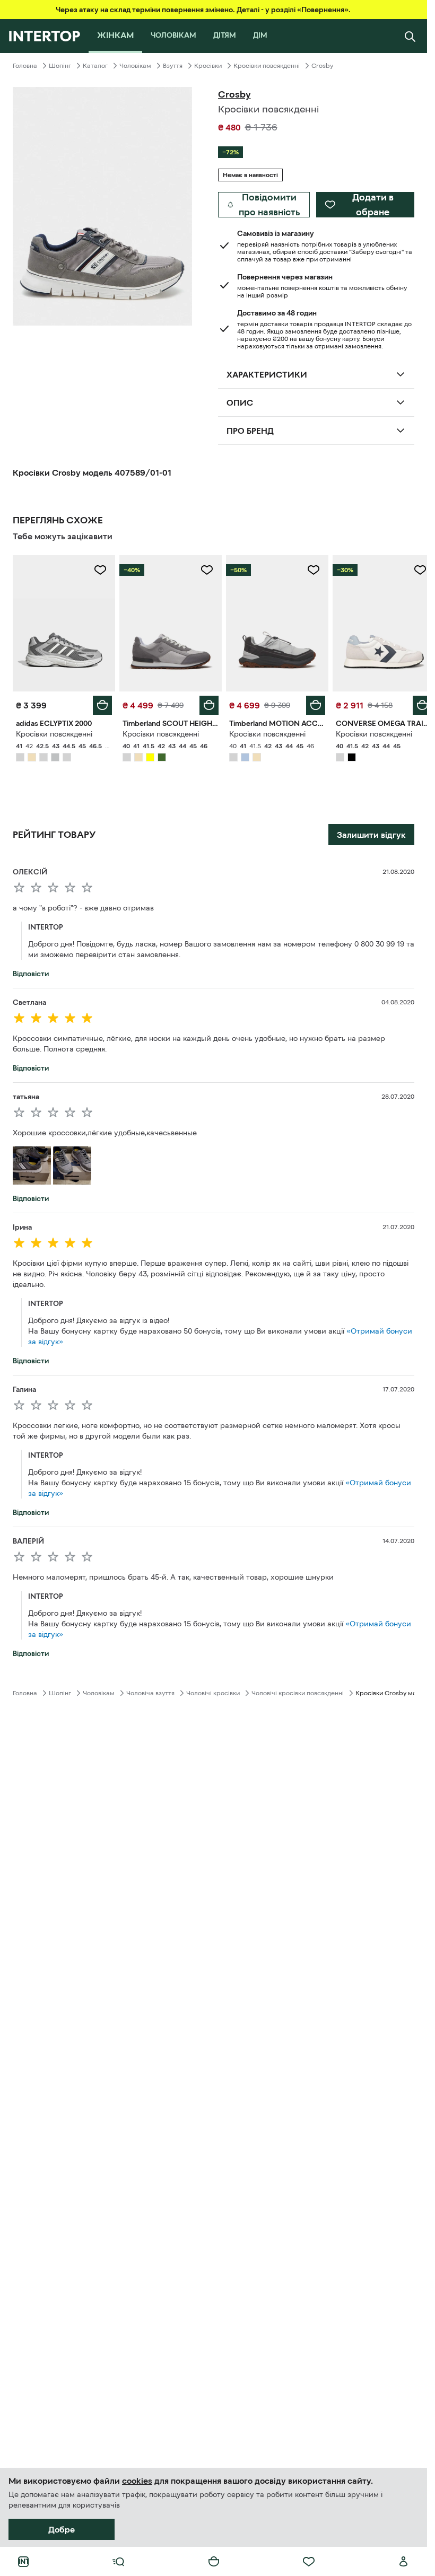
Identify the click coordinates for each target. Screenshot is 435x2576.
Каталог (95, 66)
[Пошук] (410, 36)
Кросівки (208, 66)
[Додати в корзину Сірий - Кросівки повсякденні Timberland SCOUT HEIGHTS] (205, 703)
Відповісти (31, 971)
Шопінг (60, 66)
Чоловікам (135, 66)
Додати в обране (373, 205)
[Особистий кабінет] (404, 2562)
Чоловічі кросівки (213, 1690)
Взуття (173, 66)
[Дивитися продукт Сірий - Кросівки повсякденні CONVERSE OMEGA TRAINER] (377, 622)
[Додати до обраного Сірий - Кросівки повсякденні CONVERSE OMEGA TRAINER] (412, 570)
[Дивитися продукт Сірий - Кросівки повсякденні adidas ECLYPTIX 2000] (63, 622)
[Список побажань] (309, 2562)
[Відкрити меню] (118, 2562)
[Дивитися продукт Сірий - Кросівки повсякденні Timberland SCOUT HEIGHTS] (167, 622)
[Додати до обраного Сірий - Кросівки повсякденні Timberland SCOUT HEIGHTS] (203, 570)
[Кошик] (214, 2562)
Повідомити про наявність (269, 205)
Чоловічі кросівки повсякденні (298, 1690)
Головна (25, 66)
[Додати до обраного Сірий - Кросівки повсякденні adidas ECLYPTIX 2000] (98, 570)
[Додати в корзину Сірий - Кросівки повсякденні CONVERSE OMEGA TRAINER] (414, 703)
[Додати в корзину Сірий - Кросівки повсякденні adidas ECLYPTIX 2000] (100, 703)
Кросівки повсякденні (267, 66)
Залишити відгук (371, 832)
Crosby (322, 66)
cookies (137, 2481)
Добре (62, 2529)
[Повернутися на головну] (44, 36)
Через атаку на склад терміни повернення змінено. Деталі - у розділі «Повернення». (203, 10)
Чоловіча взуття (150, 1690)
